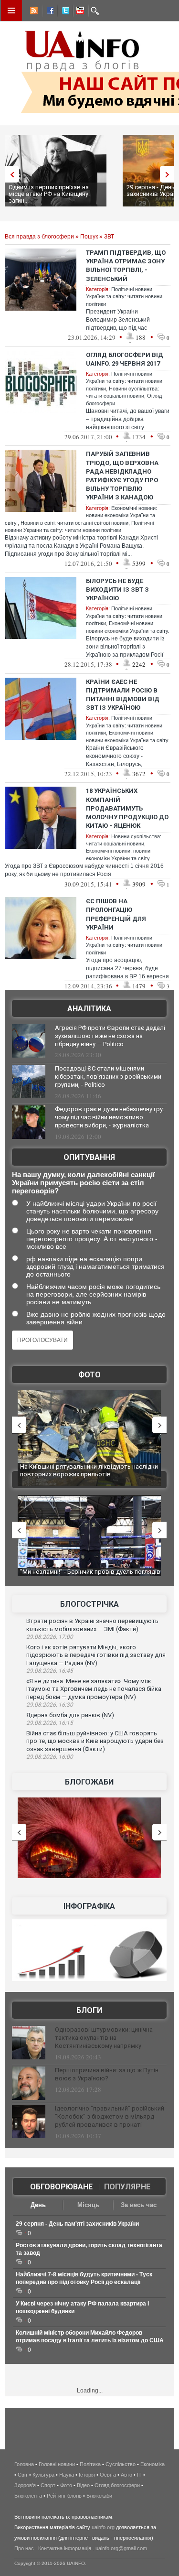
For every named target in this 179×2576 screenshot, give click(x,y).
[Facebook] (48, 12)
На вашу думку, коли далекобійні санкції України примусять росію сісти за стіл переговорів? (83, 1183)
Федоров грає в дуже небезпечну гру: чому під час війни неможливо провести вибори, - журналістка (110, 1117)
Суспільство (121, 2464)
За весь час (139, 2205)
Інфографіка (89, 1906)
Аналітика (89, 1009)
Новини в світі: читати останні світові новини (74, 523)
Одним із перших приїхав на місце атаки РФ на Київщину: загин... (49, 194)
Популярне (127, 2187)
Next (169, 174)
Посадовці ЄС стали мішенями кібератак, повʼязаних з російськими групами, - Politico (108, 1077)
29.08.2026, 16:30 (50, 1705)
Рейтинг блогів (64, 2496)
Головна (24, 2464)
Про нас (24, 2548)
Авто (126, 2475)
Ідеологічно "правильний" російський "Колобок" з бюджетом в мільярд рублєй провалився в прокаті (110, 2116)
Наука (67, 2475)
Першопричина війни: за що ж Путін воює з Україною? (107, 2074)
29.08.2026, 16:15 (50, 1723)
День (38, 2205)
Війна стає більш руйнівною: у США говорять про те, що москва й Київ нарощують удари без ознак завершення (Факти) (95, 1741)
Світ (23, 2475)
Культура (43, 2475)
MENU (11, 11)
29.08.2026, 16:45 (50, 1671)
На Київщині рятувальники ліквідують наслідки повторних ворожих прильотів (89, 1470)
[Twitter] (63, 12)
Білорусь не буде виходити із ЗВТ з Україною (117, 590)
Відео (83, 2485)
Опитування (89, 1157)
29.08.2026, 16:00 (50, 1757)
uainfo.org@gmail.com (121, 2548)
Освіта (108, 2475)
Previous (10, 174)
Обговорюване (61, 2187)
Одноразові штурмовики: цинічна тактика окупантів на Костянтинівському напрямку (104, 2038)
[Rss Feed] (33, 12)
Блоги (89, 2010)
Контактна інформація (65, 2548)
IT (139, 2475)
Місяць (88, 2205)
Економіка (153, 2464)
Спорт (48, 2485)
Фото (89, 1375)
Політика (90, 2464)
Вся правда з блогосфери (39, 237)
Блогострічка (89, 1604)
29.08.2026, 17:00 (50, 1637)
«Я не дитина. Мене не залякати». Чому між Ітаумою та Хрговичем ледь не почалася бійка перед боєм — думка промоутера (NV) (94, 1689)
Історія (87, 2475)
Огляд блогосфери (117, 2485)
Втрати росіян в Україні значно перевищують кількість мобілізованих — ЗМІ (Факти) (92, 1625)
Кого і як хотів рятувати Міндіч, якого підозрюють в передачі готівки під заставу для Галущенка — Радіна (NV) (96, 1655)
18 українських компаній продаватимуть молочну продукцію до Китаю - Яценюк (127, 808)
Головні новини (57, 2464)
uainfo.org (103, 2527)
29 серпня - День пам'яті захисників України (77, 2224)
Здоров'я (25, 2485)
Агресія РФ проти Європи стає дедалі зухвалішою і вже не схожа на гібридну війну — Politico (110, 1036)
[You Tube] (79, 12)
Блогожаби (89, 1782)
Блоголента (28, 2496)
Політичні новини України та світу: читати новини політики (124, 297)
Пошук (89, 237)
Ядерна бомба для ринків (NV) (70, 1715)
